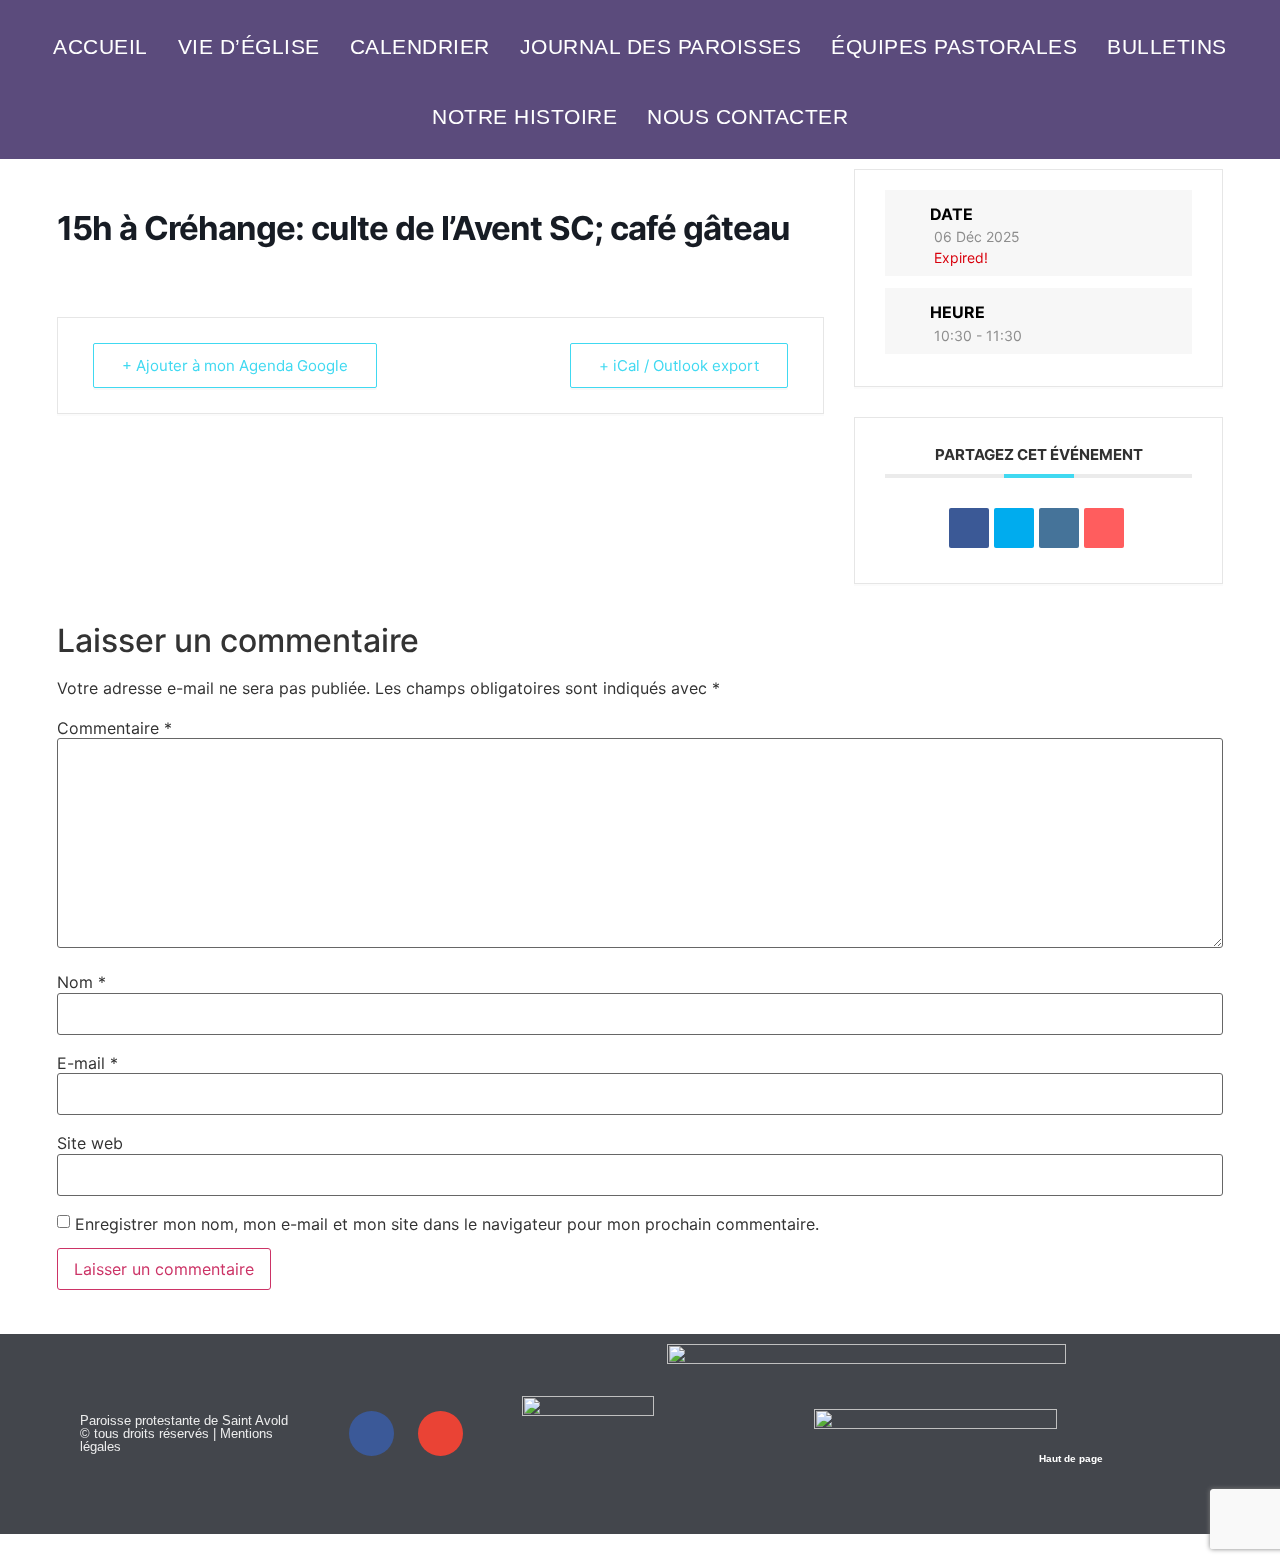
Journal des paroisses (661, 46)
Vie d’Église (249, 46)
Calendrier (420, 46)
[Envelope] (440, 1433)
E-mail (87, 1063)
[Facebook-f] (371, 1433)
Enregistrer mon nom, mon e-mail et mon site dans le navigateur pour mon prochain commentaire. (447, 1224)
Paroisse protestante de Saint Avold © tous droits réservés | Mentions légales (184, 1433)
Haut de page (1071, 1458)
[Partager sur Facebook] (969, 528)
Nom (81, 982)
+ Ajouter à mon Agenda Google (235, 365)
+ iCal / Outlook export (679, 365)
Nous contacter (747, 116)
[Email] (1104, 528)
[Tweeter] (1014, 528)
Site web (90, 1143)
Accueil (100, 46)
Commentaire (114, 728)
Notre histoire (524, 116)
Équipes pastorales (954, 46)
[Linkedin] (1059, 528)
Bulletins (1167, 46)
